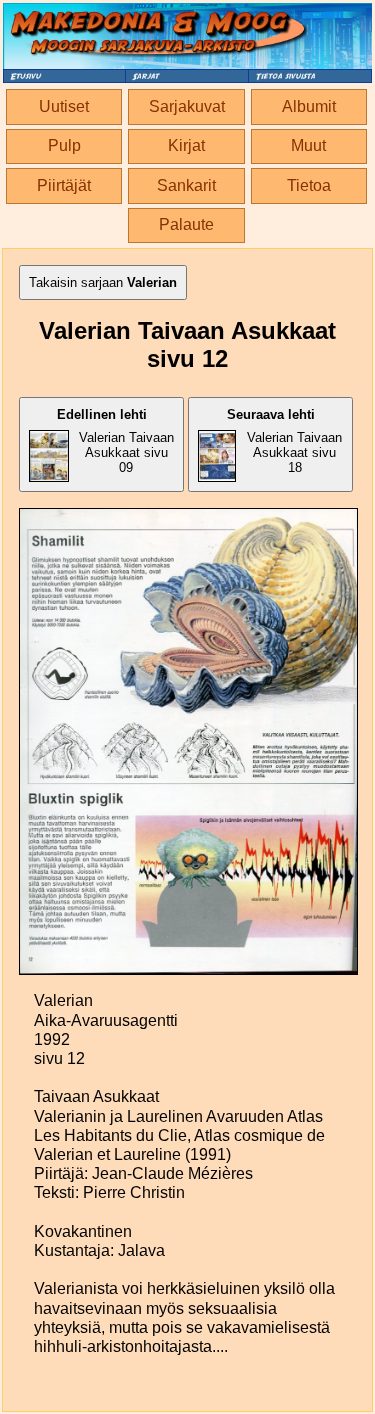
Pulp (64, 145)
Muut (308, 145)
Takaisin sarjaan (103, 282)
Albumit (309, 106)
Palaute (186, 224)
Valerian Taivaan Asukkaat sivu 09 (115, 441)
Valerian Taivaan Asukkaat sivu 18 (285, 441)
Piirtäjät (64, 185)
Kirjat (186, 145)
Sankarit (186, 185)
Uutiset (64, 106)
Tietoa (309, 185)
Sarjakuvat (187, 106)
